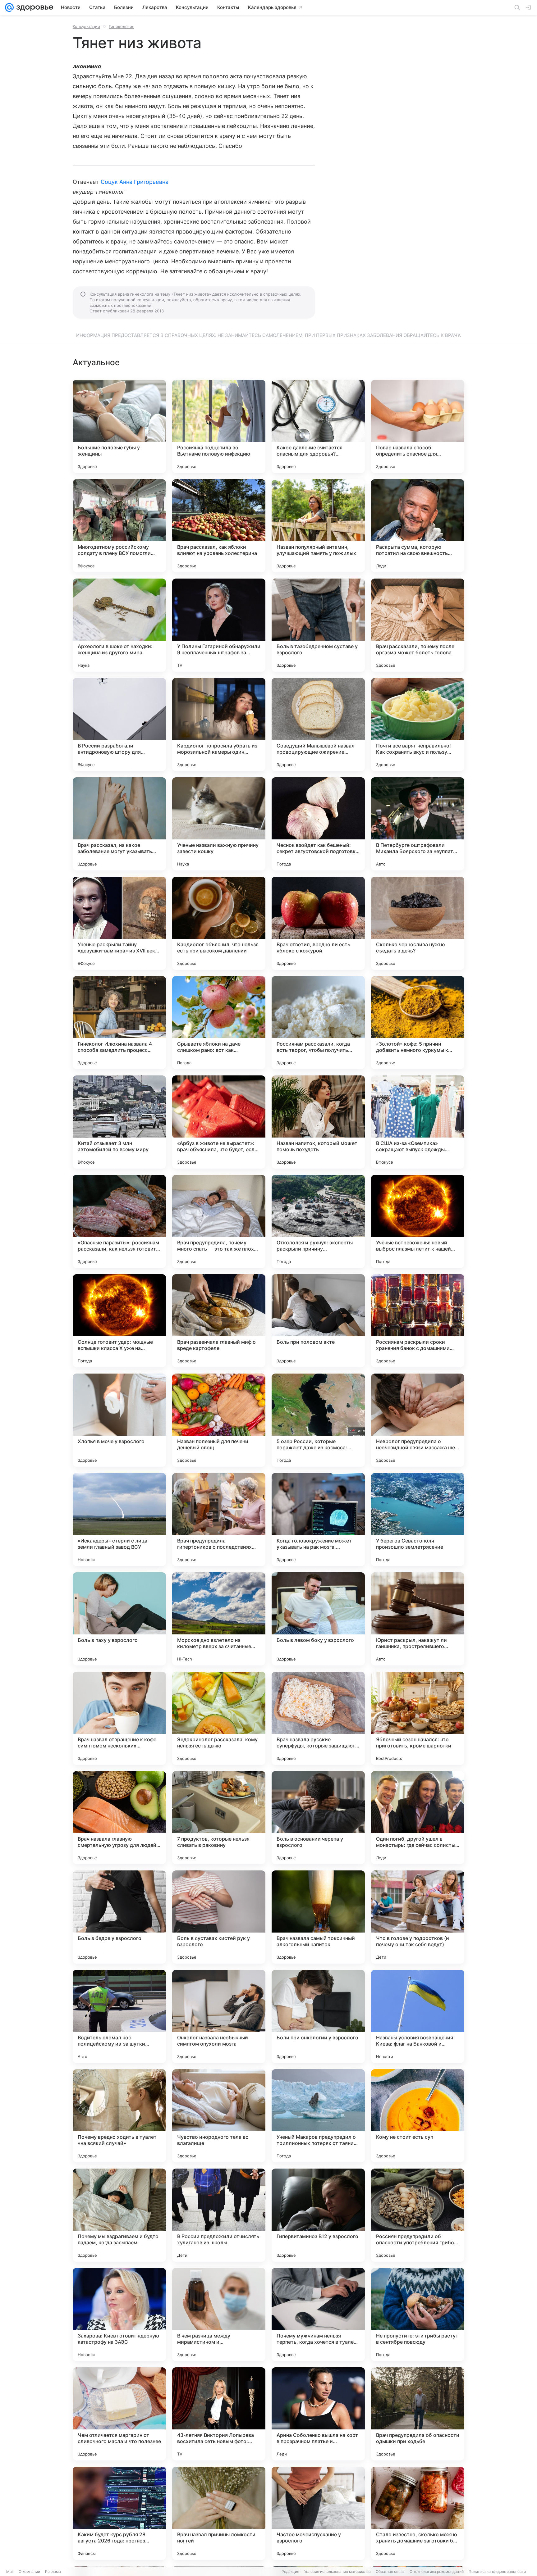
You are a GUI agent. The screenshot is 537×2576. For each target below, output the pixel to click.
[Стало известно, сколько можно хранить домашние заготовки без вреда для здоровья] (418, 2513)
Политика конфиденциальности (497, 2571)
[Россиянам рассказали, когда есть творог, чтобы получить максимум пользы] (318, 1023)
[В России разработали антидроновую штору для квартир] (119, 725)
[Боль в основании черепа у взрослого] (318, 1818)
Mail (10, 2571)
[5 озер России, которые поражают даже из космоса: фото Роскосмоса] (318, 1420)
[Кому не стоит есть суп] (418, 2116)
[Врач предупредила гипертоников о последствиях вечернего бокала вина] (219, 1520)
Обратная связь (390, 2571)
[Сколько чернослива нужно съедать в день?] (418, 923)
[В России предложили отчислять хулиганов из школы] (219, 2215)
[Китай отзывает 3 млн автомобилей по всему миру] (119, 1122)
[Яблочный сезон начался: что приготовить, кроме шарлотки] (418, 1718)
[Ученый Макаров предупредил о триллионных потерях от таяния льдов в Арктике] (318, 2116)
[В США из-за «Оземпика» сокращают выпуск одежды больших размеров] (418, 1122)
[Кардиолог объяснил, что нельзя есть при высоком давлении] (219, 923)
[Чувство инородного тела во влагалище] (219, 2116)
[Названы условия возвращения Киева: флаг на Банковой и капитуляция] (418, 2016)
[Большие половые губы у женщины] (119, 426)
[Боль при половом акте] (318, 1321)
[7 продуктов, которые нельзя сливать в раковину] (219, 1818)
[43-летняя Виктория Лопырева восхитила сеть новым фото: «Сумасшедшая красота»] (219, 2414)
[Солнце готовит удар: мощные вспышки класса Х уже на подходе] (119, 1321)
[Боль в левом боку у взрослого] (318, 1619)
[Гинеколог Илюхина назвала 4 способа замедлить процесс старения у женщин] (119, 1023)
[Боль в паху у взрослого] (119, 1619)
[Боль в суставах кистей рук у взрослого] (219, 1917)
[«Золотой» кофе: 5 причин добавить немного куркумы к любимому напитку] (418, 1023)
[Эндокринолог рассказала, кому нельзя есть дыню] (219, 1718)
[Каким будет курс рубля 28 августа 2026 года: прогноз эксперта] (119, 2513)
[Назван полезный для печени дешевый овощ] (219, 1420)
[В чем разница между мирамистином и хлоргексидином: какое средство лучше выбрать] (219, 2315)
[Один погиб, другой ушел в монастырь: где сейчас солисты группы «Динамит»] (418, 1818)
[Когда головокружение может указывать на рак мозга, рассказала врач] (318, 1520)
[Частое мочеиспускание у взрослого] (318, 2513)
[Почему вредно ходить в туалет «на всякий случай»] (119, 2116)
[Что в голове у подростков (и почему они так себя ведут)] (418, 1917)
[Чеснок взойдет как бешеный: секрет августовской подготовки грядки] (318, 824)
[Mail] (9, 7)
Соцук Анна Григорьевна (135, 182)
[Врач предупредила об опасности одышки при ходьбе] (418, 2414)
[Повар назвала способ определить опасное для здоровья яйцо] (418, 426)
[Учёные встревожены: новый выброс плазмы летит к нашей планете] (418, 1221)
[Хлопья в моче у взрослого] (119, 1420)
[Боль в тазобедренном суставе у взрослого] (318, 625)
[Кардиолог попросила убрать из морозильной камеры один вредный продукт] (219, 725)
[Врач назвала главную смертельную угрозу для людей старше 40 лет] (119, 1818)
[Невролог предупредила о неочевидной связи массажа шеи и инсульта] (418, 1420)
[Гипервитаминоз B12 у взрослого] (318, 2215)
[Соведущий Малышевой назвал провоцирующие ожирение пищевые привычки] (318, 725)
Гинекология (122, 26)
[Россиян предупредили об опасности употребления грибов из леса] (418, 2215)
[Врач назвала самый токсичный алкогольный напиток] (318, 1917)
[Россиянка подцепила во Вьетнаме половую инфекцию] (219, 426)
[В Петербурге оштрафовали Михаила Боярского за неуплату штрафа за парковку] (418, 824)
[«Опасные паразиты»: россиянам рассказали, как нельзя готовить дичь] (119, 1221)
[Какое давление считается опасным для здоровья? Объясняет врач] (318, 426)
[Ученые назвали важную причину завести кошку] (219, 824)
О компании (29, 2571)
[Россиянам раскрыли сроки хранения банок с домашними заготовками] (418, 1321)
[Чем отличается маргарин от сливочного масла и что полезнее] (119, 2414)
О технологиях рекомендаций (437, 2571)
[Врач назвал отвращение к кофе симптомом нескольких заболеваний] (119, 1718)
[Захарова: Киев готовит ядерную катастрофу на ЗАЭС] (119, 2315)
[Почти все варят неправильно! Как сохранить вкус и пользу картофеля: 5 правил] (418, 725)
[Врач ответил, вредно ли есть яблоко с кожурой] (318, 923)
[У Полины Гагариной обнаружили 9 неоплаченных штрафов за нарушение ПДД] (219, 625)
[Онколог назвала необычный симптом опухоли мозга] (219, 2016)
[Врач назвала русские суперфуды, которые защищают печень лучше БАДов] (318, 1718)
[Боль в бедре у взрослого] (119, 1917)
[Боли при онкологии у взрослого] (318, 2016)
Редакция (290, 2571)
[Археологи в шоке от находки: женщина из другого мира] (119, 625)
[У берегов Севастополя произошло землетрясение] (418, 1520)
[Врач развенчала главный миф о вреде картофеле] (219, 1321)
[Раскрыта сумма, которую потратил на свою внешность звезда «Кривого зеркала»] (418, 526)
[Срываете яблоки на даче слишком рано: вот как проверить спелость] (219, 1023)
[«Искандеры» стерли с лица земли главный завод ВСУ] (119, 1520)
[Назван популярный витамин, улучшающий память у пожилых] (318, 526)
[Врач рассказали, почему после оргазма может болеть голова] (418, 625)
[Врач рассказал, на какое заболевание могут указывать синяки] (119, 824)
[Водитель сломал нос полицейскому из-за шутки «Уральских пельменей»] (119, 2016)
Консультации (86, 26)
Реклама (53, 2571)
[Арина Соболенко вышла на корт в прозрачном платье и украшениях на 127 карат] (318, 2414)
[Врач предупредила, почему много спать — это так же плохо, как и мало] (219, 1221)
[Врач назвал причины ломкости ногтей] (219, 2513)
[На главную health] (34, 7)
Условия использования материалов (337, 2571)
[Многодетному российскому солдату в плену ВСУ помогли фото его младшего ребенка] (119, 526)
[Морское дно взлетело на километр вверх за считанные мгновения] (219, 1619)
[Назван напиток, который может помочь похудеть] (318, 1122)
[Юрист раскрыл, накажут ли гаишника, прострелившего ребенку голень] (418, 1619)
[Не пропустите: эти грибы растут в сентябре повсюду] (418, 2315)
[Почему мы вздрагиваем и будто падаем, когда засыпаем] (119, 2215)
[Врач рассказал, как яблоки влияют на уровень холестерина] (219, 526)
